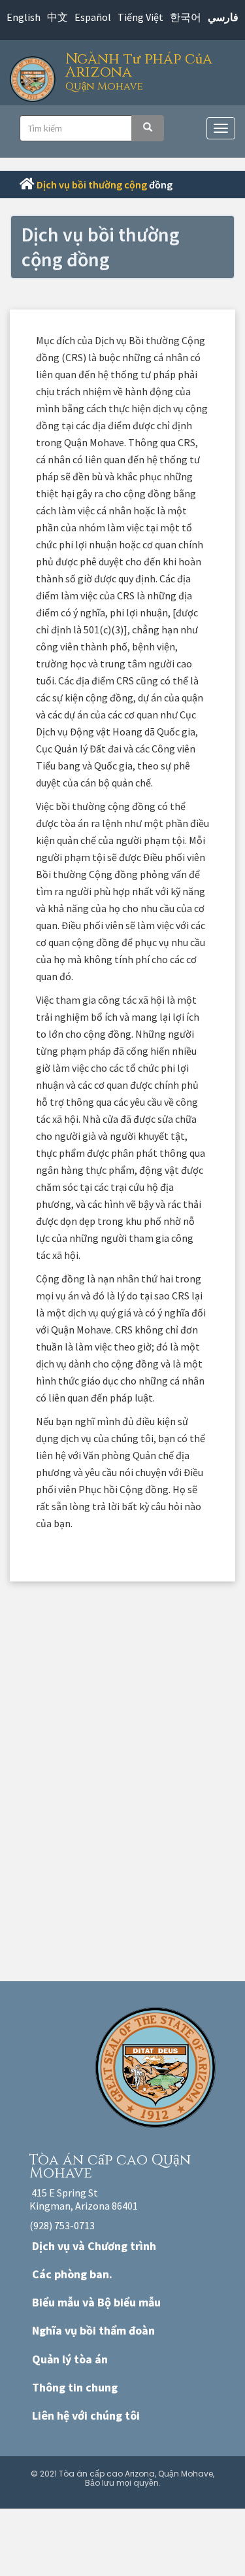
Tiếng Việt (140, 17)
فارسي (223, 17)
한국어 (186, 17)
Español (93, 17)
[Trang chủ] (36, 76)
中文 (57, 17)
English (24, 17)
